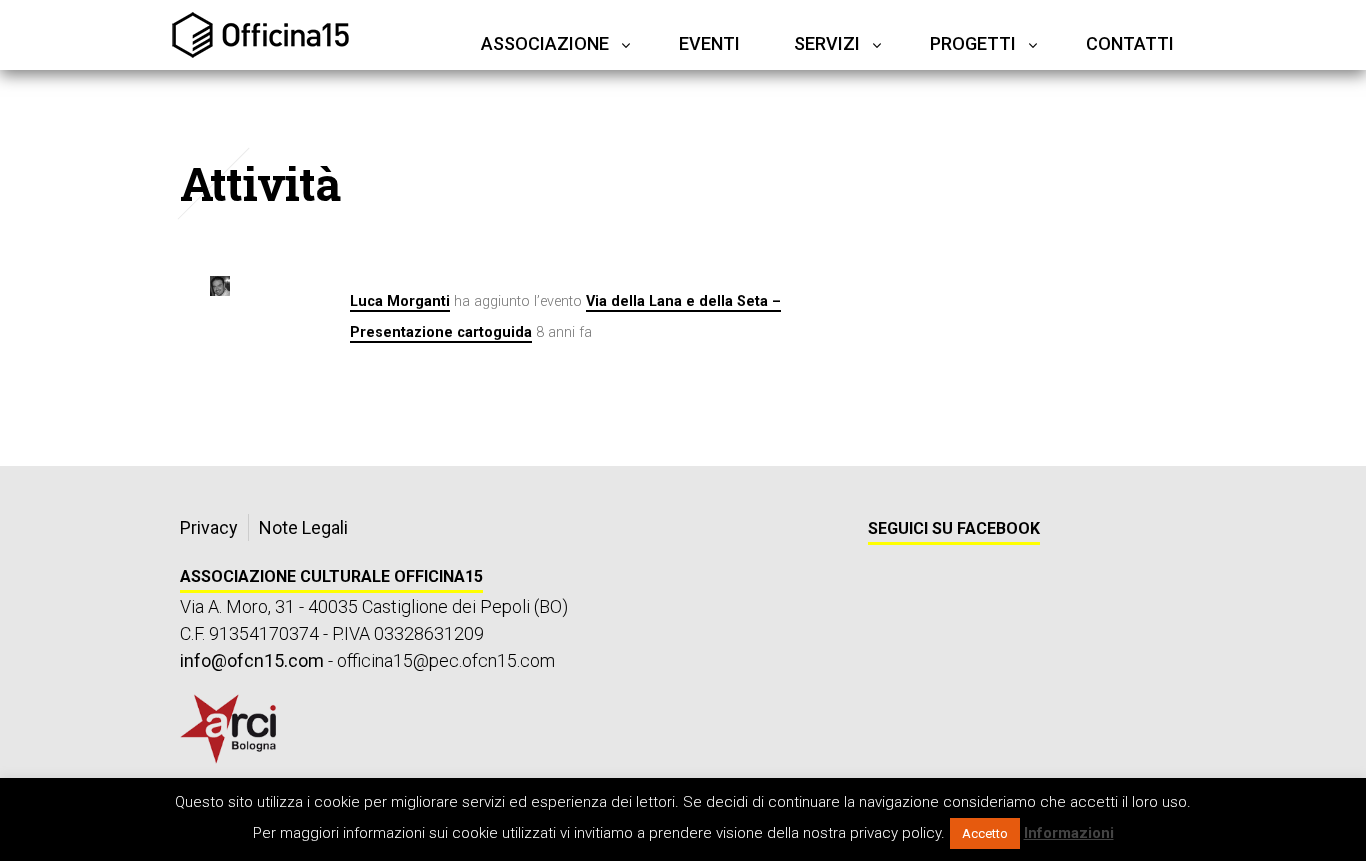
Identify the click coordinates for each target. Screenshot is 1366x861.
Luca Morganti (400, 301)
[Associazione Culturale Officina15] (260, 35)
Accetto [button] (985, 833)
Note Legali (303, 527)
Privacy (209, 527)
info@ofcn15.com (252, 660)
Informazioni (1069, 833)
